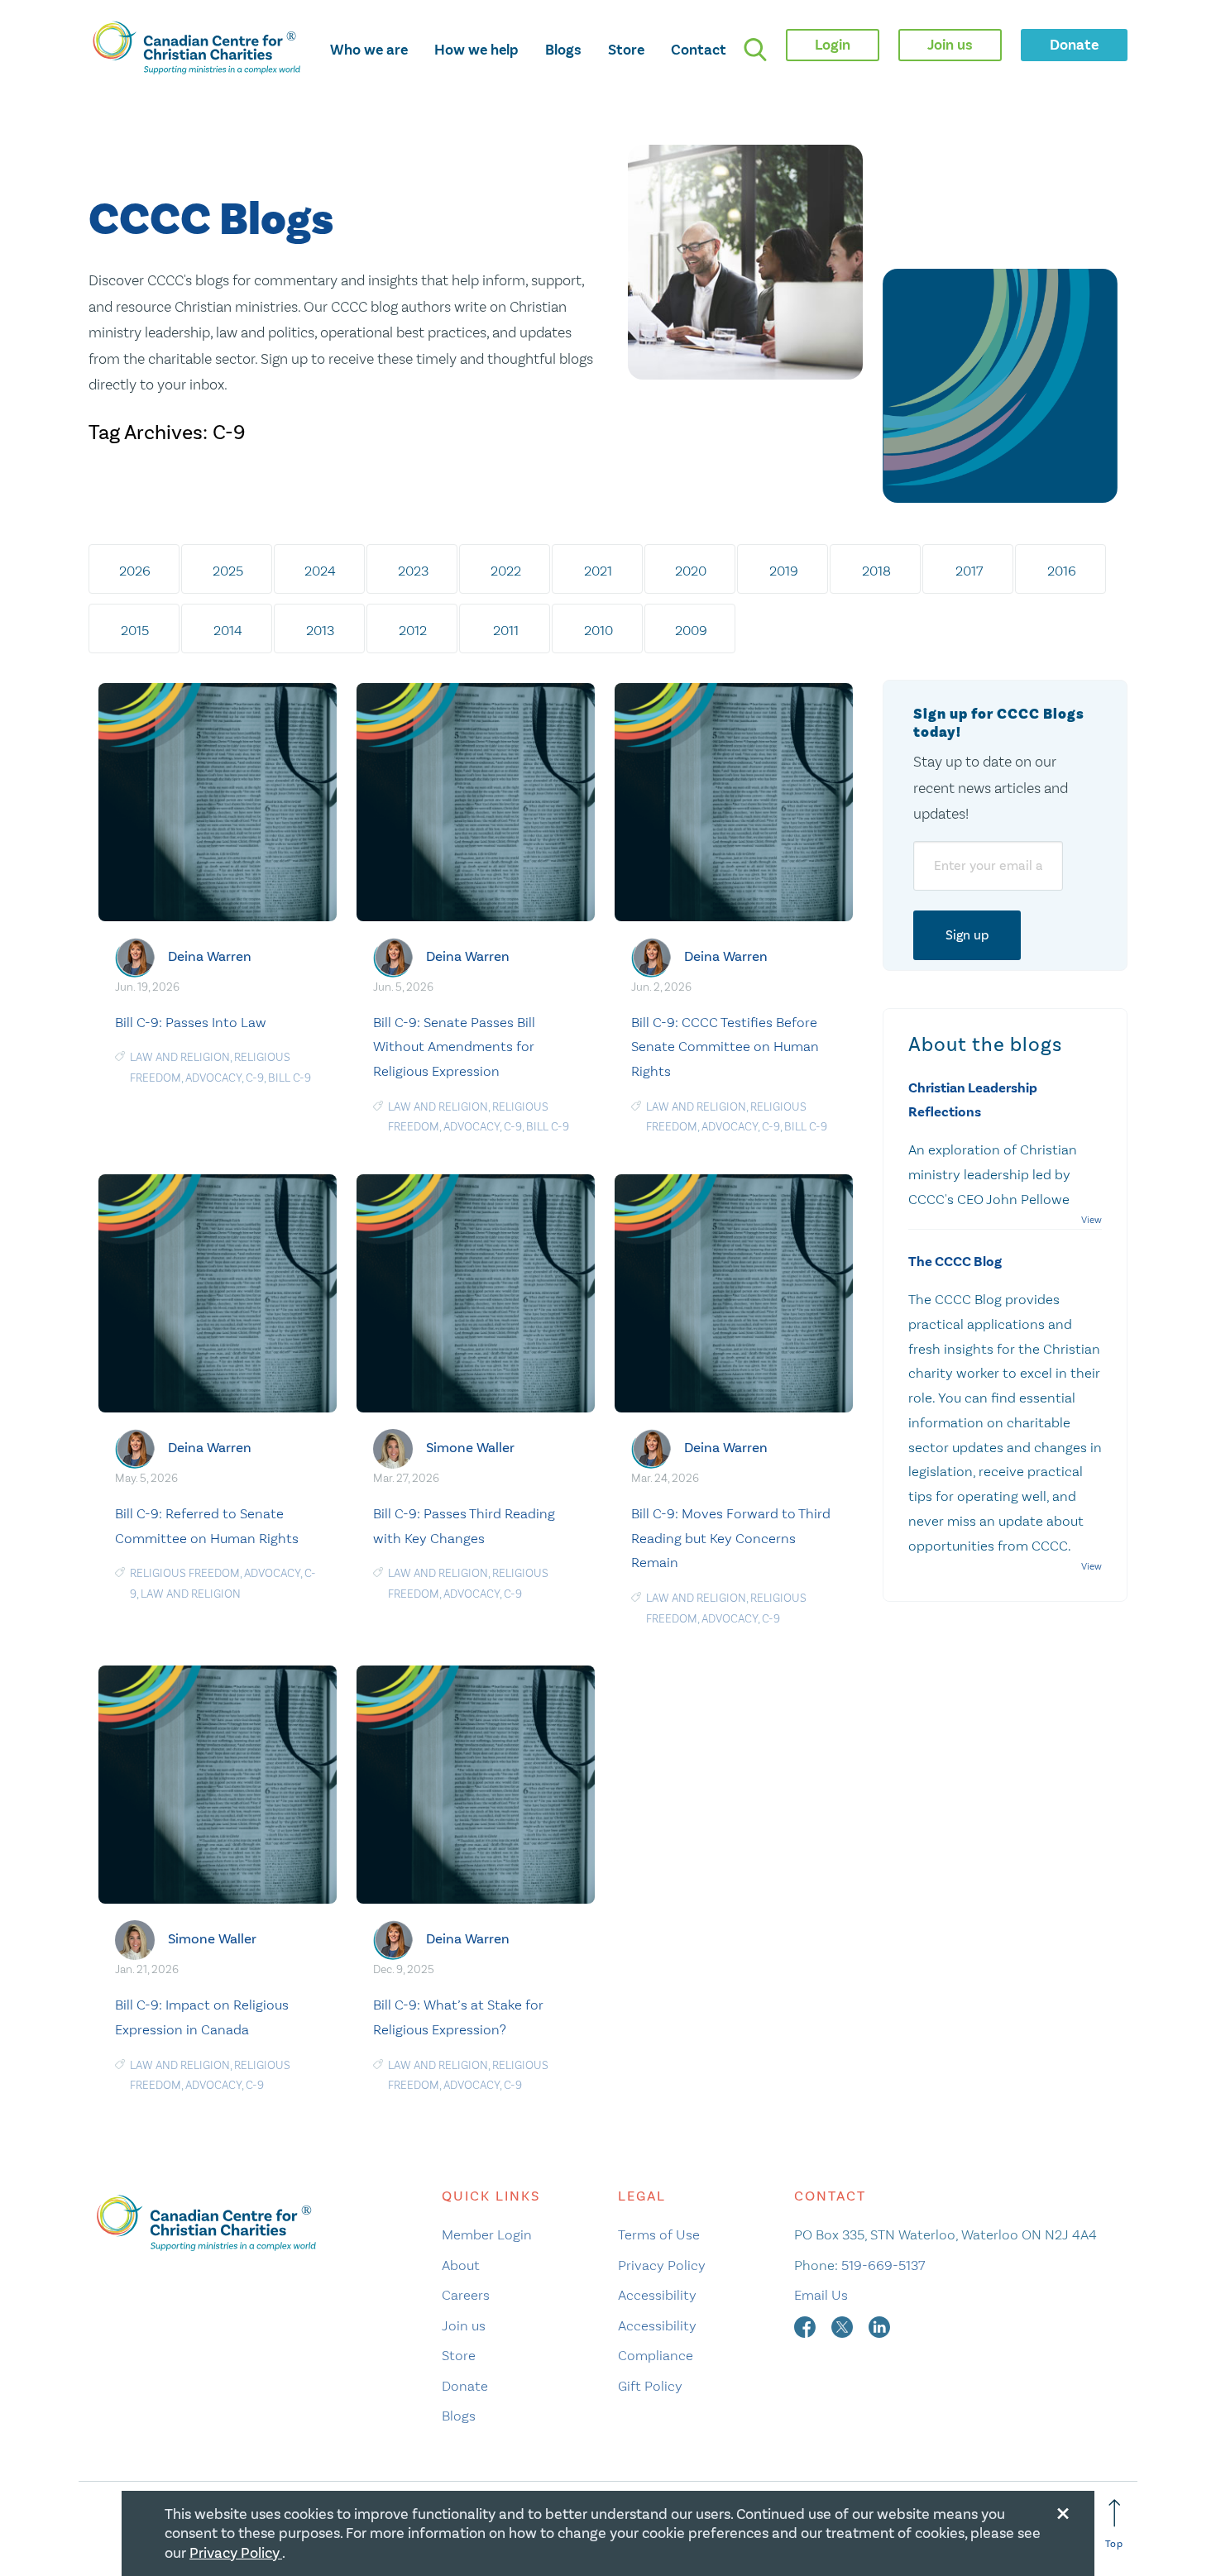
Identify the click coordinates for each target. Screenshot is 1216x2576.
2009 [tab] (691, 630)
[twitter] (844, 2325)
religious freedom (185, 1573)
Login (833, 45)
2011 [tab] (506, 630)
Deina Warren (210, 956)
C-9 (255, 1078)
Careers (466, 2295)
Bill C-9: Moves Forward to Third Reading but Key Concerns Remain (731, 1538)
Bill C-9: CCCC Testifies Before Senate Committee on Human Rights (725, 1047)
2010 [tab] (598, 630)
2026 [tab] (135, 571)
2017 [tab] (969, 571)
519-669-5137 (883, 2265)
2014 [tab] (228, 630)
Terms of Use (659, 2234)
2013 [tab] (320, 630)
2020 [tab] (691, 571)
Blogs (563, 50)
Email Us (821, 2295)
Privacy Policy (662, 2265)
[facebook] (807, 2325)
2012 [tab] (413, 630)
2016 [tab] (1062, 571)
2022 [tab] (506, 571)
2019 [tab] (784, 571)
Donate (465, 2386)
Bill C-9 (290, 1078)
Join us (464, 2325)
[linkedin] (879, 2325)
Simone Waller (470, 1448)
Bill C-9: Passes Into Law (191, 1022)
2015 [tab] (135, 630)
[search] (755, 50)
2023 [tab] (413, 571)
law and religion (180, 1057)
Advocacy (213, 1078)
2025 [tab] (228, 571)
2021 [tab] (598, 571)
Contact (699, 50)
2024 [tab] (320, 571)
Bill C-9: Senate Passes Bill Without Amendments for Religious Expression (454, 1047)
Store (626, 50)
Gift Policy (650, 2386)
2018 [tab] (876, 571)
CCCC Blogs (211, 220)
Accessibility (657, 2295)
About (461, 2265)
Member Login (487, 2234)
